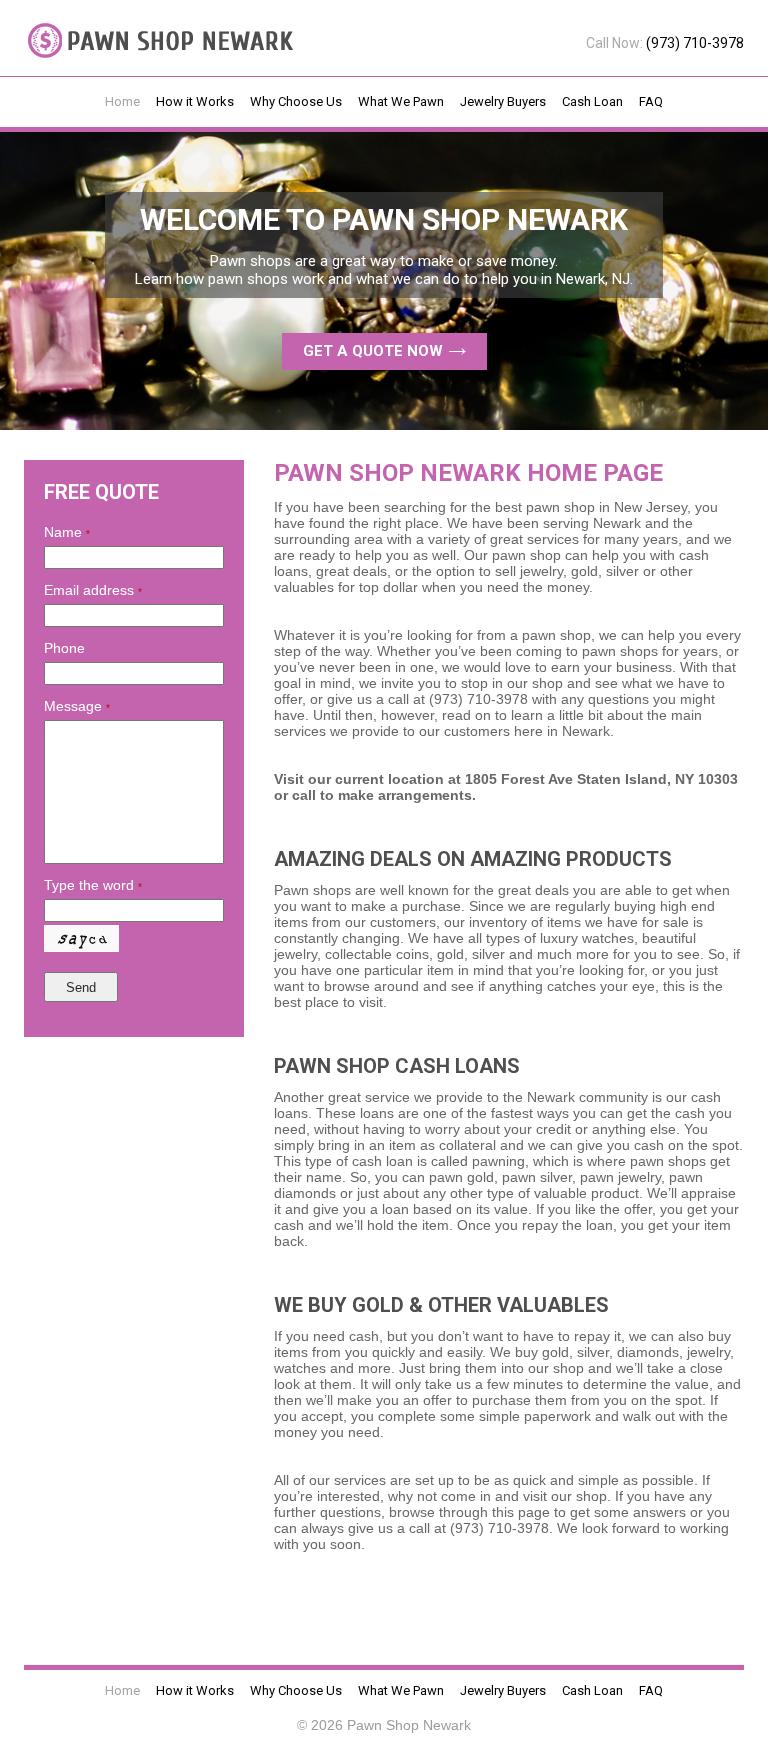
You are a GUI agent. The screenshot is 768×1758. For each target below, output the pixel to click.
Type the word (93, 885)
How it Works (195, 101)
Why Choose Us (296, 101)
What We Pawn (401, 101)
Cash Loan (592, 101)
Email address (93, 590)
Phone (64, 648)
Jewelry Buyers (503, 101)
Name (67, 532)
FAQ (651, 101)
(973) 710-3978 (695, 43)
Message (77, 706)
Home (122, 101)
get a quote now (375, 351)
